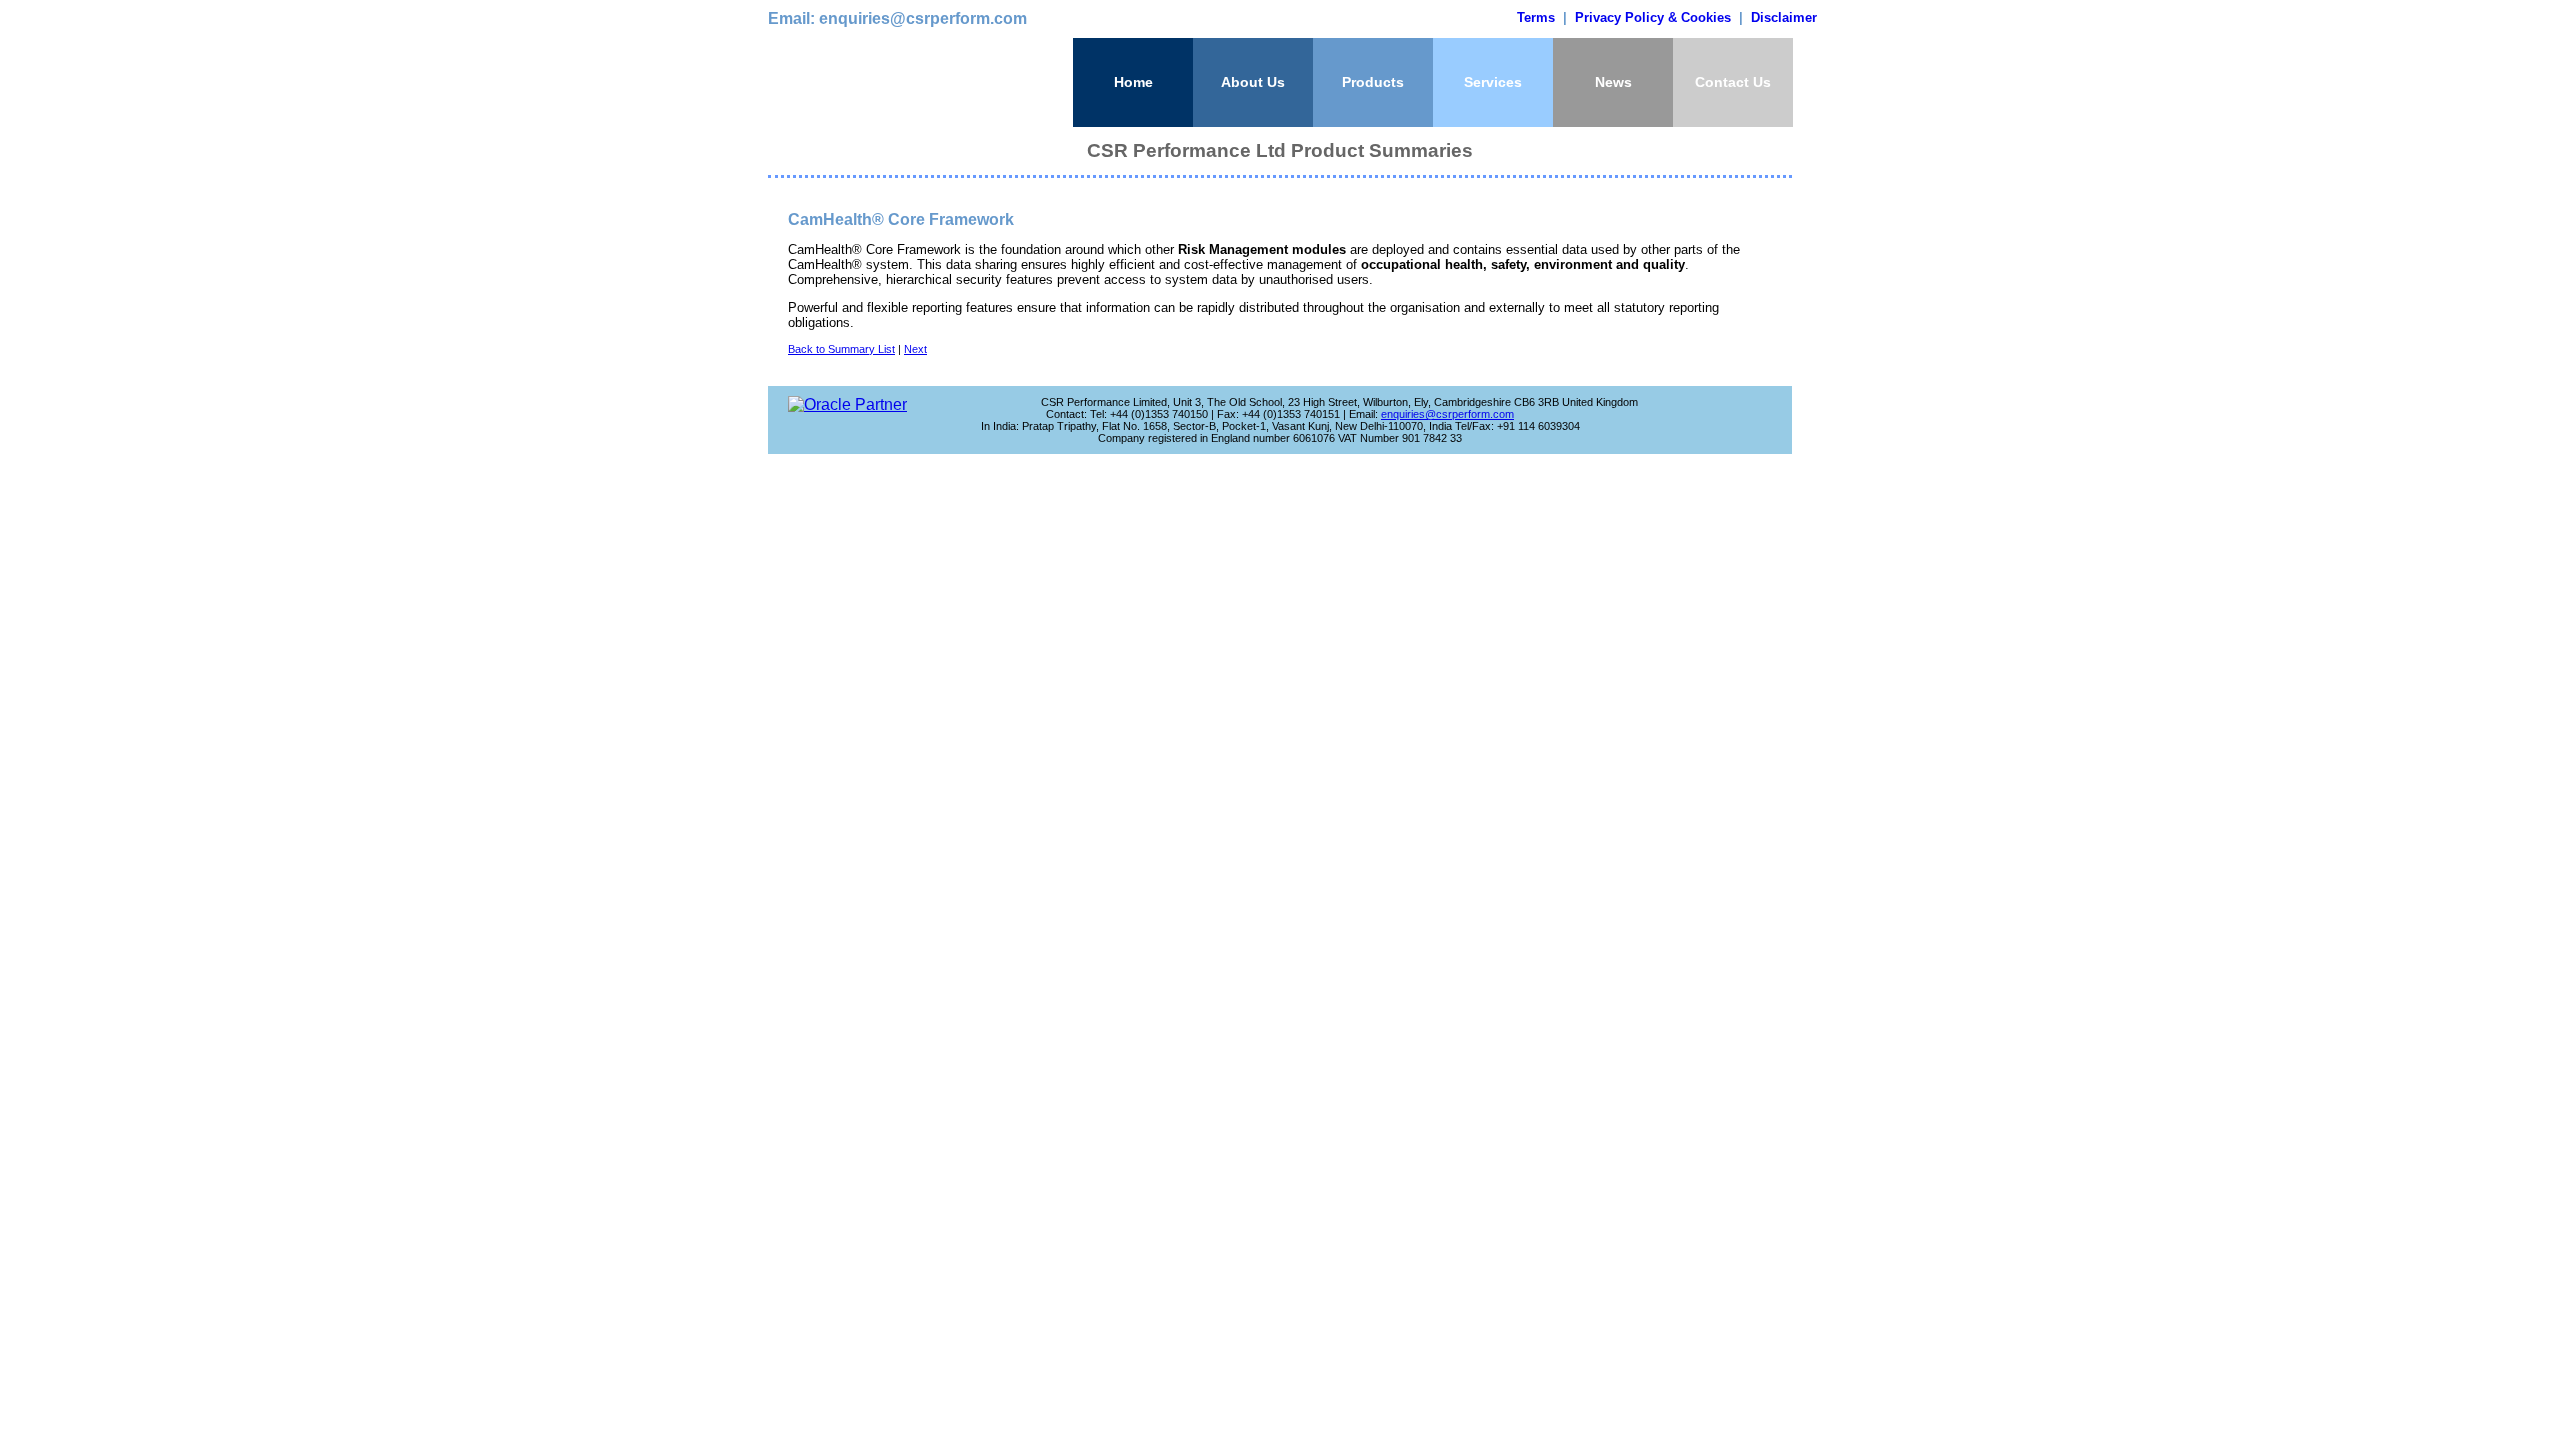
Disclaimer (1784, 17)
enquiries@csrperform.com (1447, 414)
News (1613, 82)
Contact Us (1733, 82)
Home (1133, 82)
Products (1373, 82)
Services (1493, 82)
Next (915, 349)
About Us (1253, 82)
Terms (1536, 17)
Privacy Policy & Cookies (1653, 17)
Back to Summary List (841, 349)
